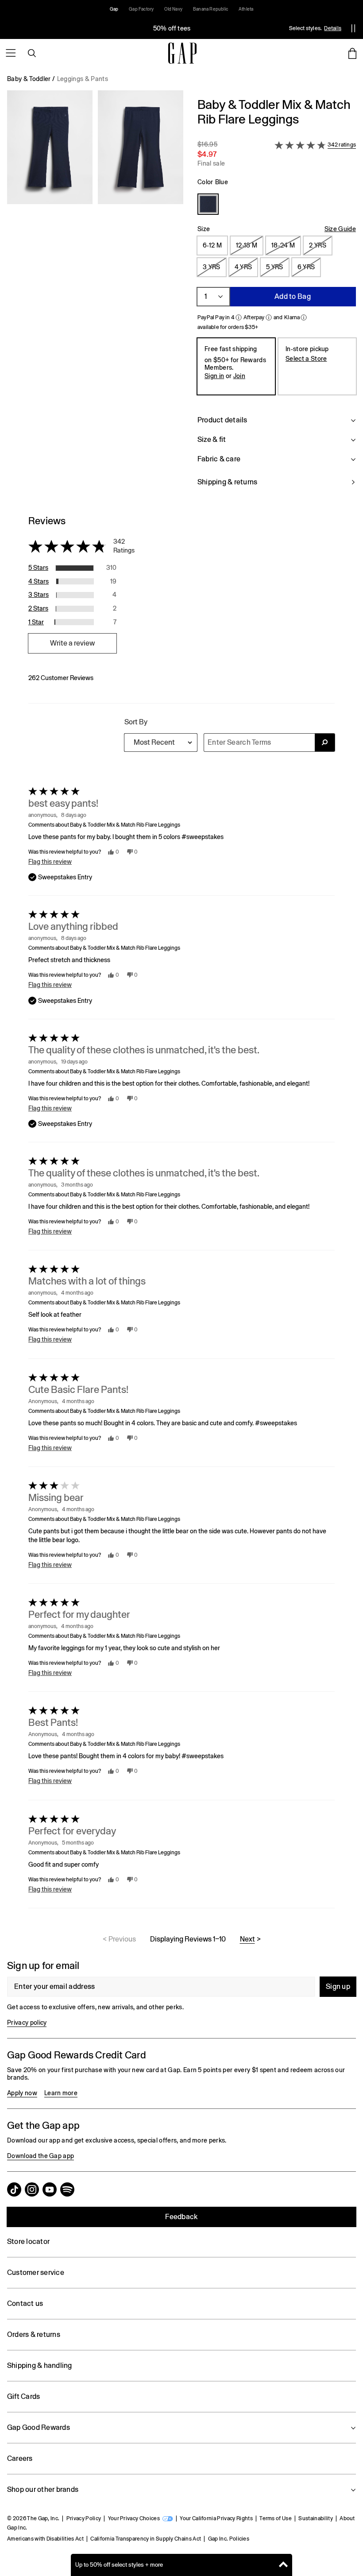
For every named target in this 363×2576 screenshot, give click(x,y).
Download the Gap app (41, 2156)
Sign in (214, 376)
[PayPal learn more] (239, 317)
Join (239, 376)
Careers (20, 2458)
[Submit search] (325, 743)
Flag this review (50, 862)
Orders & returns (34, 2334)
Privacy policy (27, 2023)
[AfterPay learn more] (269, 317)
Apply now (22, 2093)
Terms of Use (276, 2518)
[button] (95, 297)
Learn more (61, 2093)
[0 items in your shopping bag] (352, 53)
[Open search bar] (32, 53)
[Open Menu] (11, 53)
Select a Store (306, 359)
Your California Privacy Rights (216, 2518)
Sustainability (315, 2518)
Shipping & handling (40, 2365)
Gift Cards (23, 2396)
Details (333, 28)
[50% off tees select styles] (172, 28)
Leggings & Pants (83, 79)
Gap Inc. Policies (229, 2539)
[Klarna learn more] (304, 317)
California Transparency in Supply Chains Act (146, 2539)
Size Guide (340, 229)
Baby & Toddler (29, 79)
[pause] (353, 28)
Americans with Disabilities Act (45, 2539)
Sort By (136, 722)
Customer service (36, 2272)
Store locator (28, 2241)
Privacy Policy (84, 2518)
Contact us (25, 2303)
